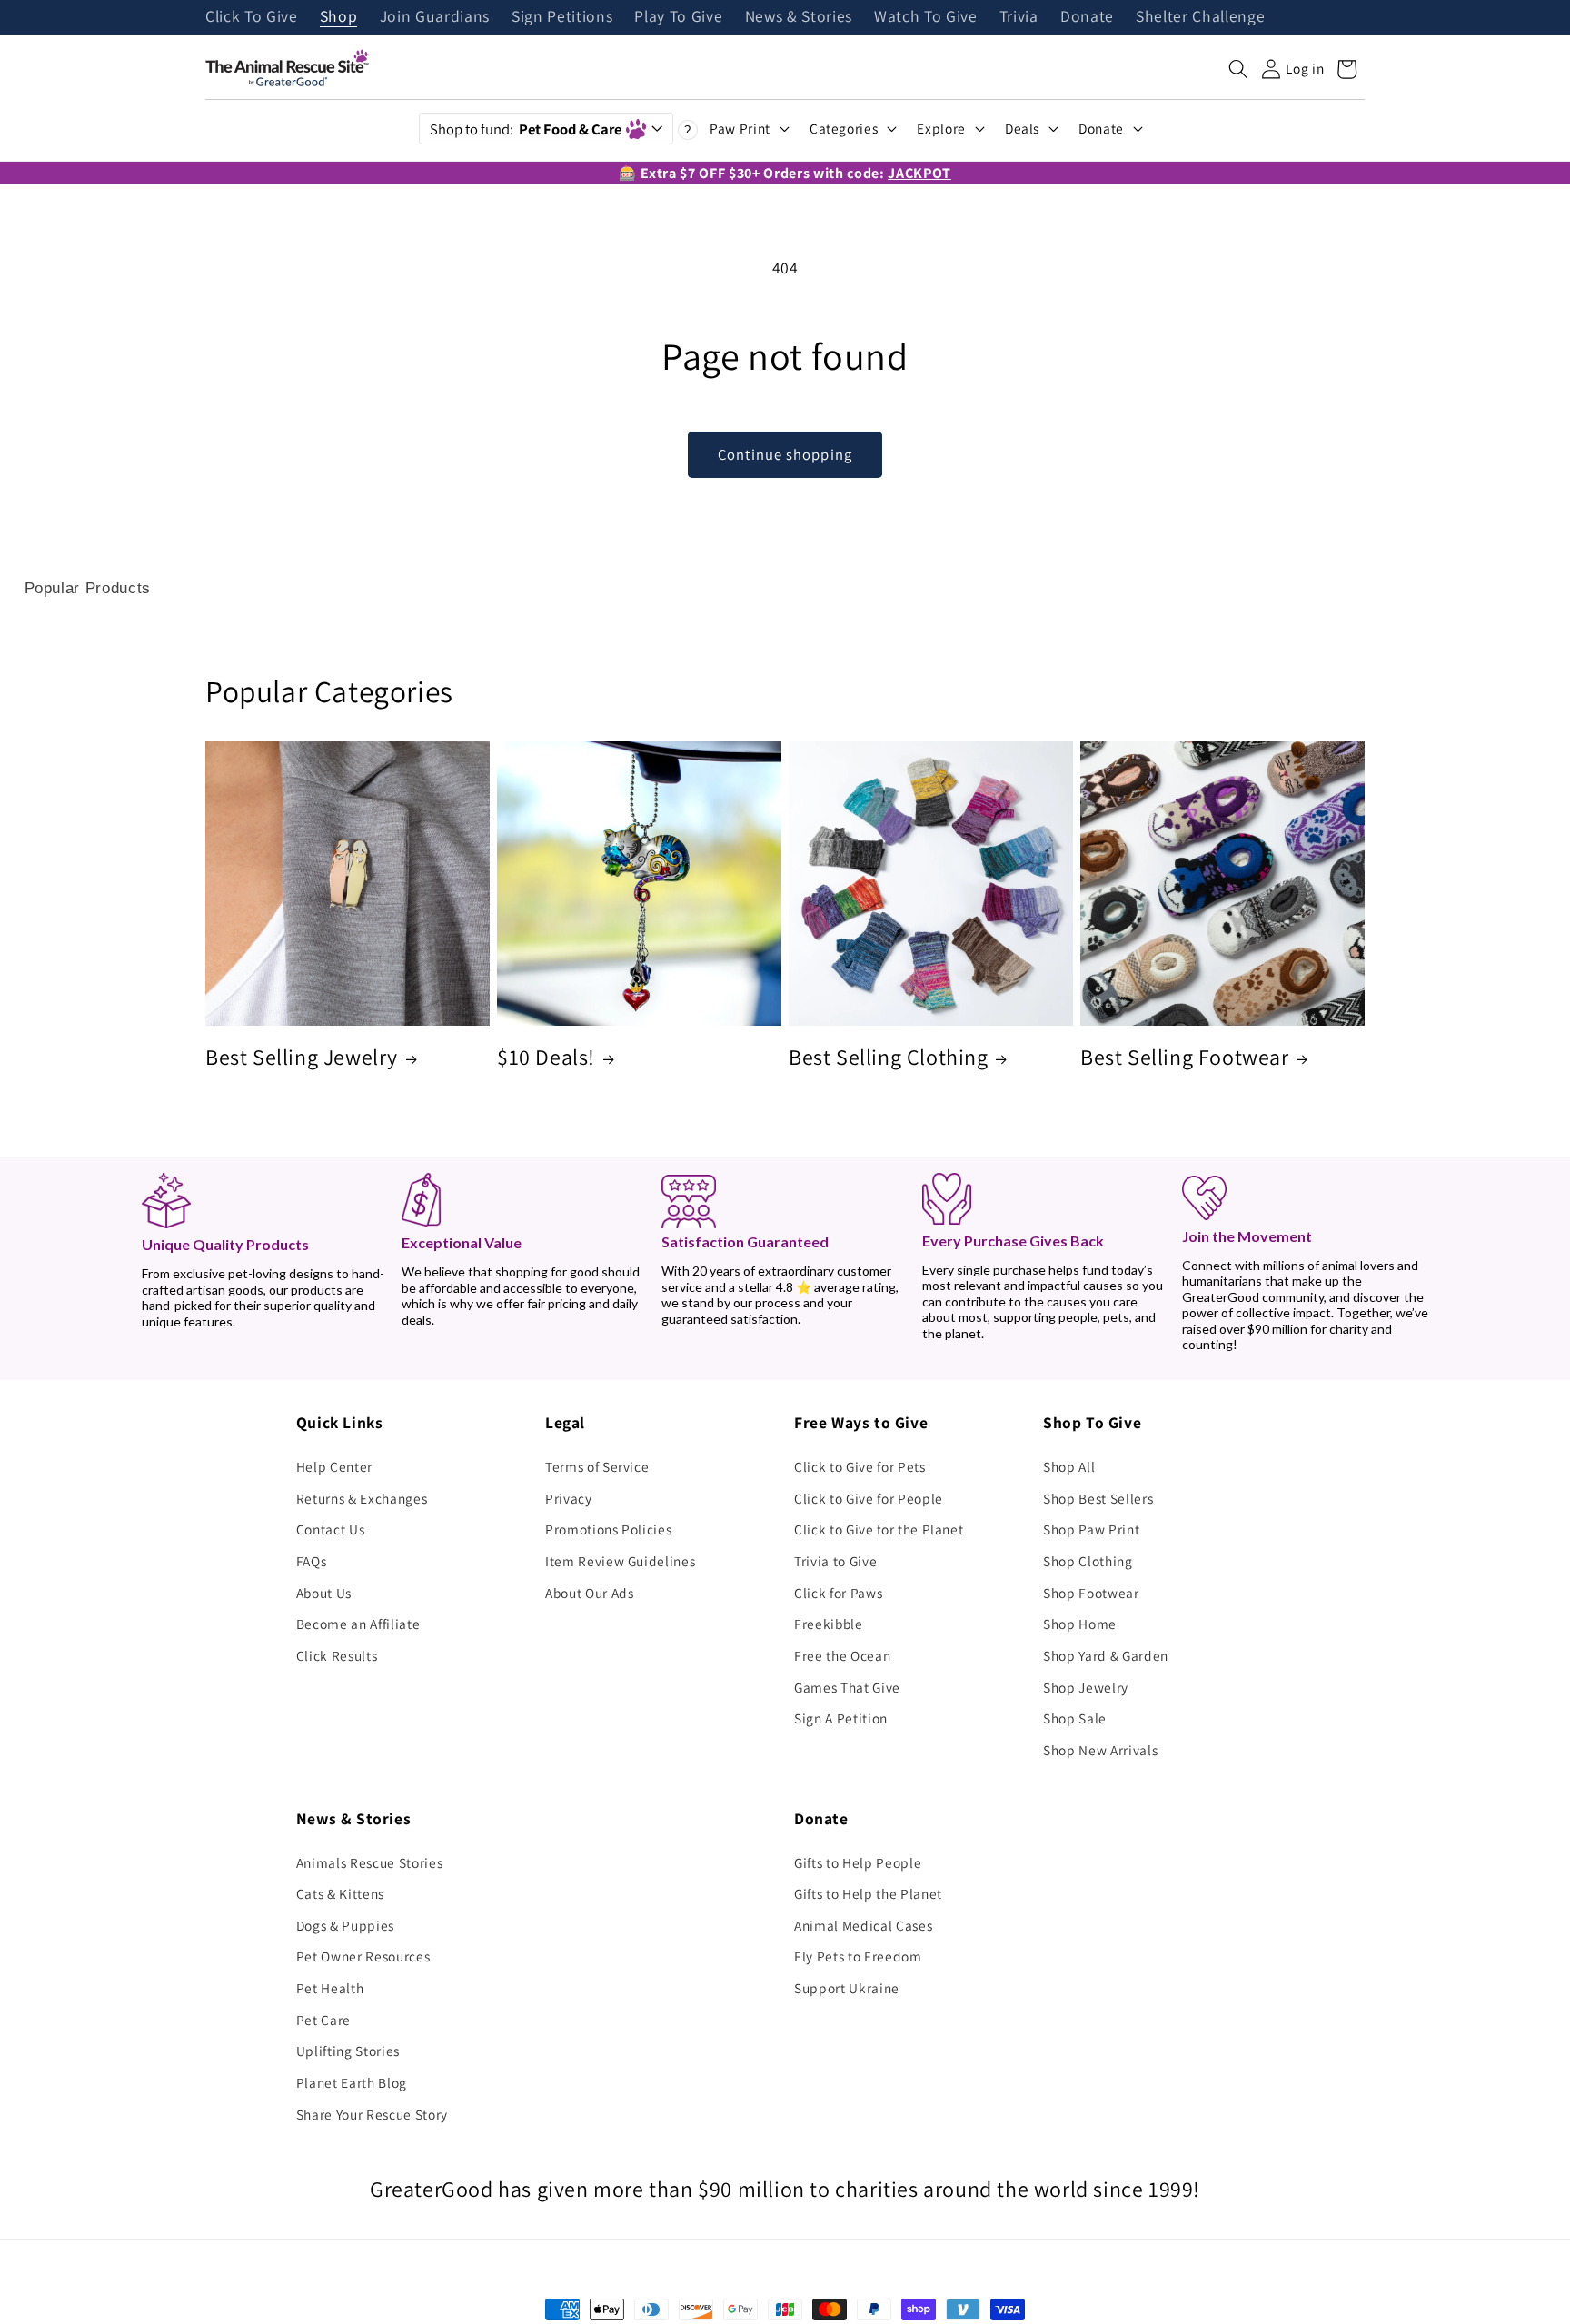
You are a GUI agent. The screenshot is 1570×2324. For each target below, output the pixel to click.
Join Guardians (435, 17)
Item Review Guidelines (621, 1561)
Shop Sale (1075, 1718)
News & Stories (799, 17)
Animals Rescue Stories (370, 1862)
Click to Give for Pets (860, 1466)
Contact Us (331, 1529)
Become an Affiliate (358, 1624)
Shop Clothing (1088, 1561)
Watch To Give (926, 17)
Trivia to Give (835, 1561)
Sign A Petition (841, 1718)
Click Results (337, 1655)
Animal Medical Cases (863, 1925)
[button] (1238, 69)
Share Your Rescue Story (372, 2114)
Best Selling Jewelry (302, 1057)
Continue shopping (785, 454)
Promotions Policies (609, 1529)
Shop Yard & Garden (1106, 1655)
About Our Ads (590, 1593)
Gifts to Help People (858, 1862)
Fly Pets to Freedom (858, 1956)
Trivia (1019, 17)
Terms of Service (597, 1466)
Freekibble (829, 1624)
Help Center (334, 1466)
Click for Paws (838, 1593)
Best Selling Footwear (1185, 1057)
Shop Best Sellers (1098, 1498)
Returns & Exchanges (362, 1498)
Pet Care (323, 2020)
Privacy (569, 1498)
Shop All (1069, 1466)
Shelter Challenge (1200, 17)
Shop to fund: (526, 129)
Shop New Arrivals (1100, 1750)
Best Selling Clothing (889, 1057)
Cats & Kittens (340, 1893)
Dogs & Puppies (345, 1925)
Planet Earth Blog (352, 2082)
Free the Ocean (842, 1655)
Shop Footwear (1091, 1593)
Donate (1087, 17)
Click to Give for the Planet (879, 1529)
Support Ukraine (847, 1988)
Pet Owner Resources (363, 1956)
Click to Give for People (869, 1498)
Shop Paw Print (1091, 1529)
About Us (324, 1593)
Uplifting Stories (348, 2051)
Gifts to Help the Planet (868, 1893)
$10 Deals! (546, 1057)
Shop (339, 17)
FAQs (312, 1561)
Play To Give (678, 17)
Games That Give (847, 1687)
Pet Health (330, 1988)
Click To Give (252, 17)
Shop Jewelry (1086, 1687)
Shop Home (1080, 1624)
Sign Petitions (562, 17)
